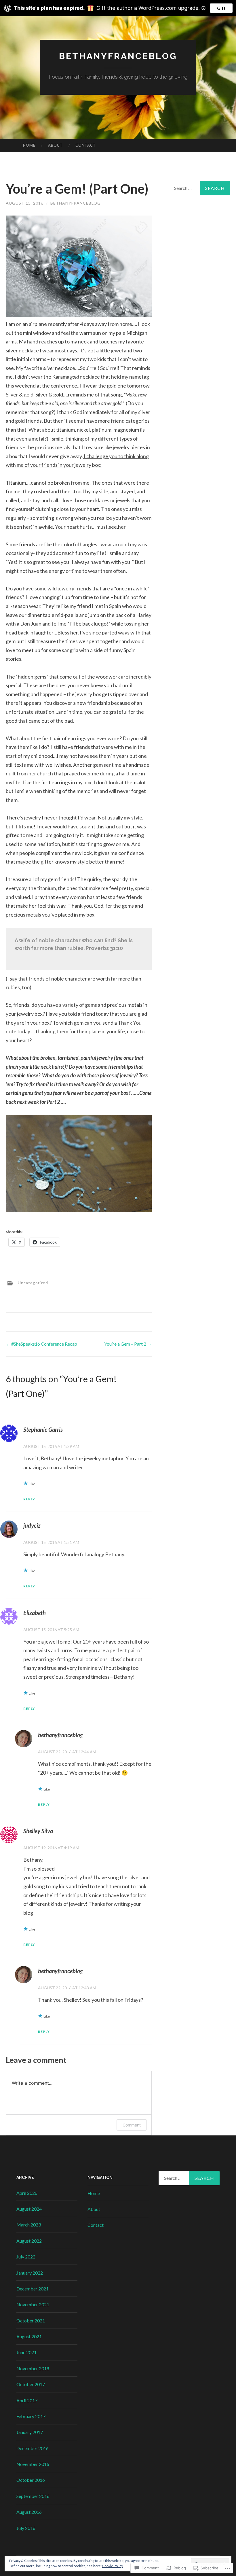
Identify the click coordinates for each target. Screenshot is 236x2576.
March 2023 (29, 2225)
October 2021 (31, 2321)
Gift (221, 8)
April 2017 (27, 2400)
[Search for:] (200, 188)
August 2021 (29, 2336)
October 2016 (31, 2480)
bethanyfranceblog (118, 56)
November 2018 (33, 2368)
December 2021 (33, 2289)
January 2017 (30, 2432)
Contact (86, 145)
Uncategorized (33, 1283)
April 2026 (27, 2193)
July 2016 (26, 2528)
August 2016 (29, 2512)
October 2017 (31, 2384)
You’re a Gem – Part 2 (128, 1344)
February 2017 (31, 2416)
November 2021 (33, 2304)
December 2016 (33, 2448)
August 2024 (29, 2209)
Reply (29, 1499)
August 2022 (29, 2241)
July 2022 (26, 2257)
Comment (132, 2125)
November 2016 (33, 2464)
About (55, 145)
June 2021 (26, 2352)
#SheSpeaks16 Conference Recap (41, 1344)
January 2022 (30, 2273)
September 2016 (33, 2496)
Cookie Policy (113, 2566)
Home (29, 145)
